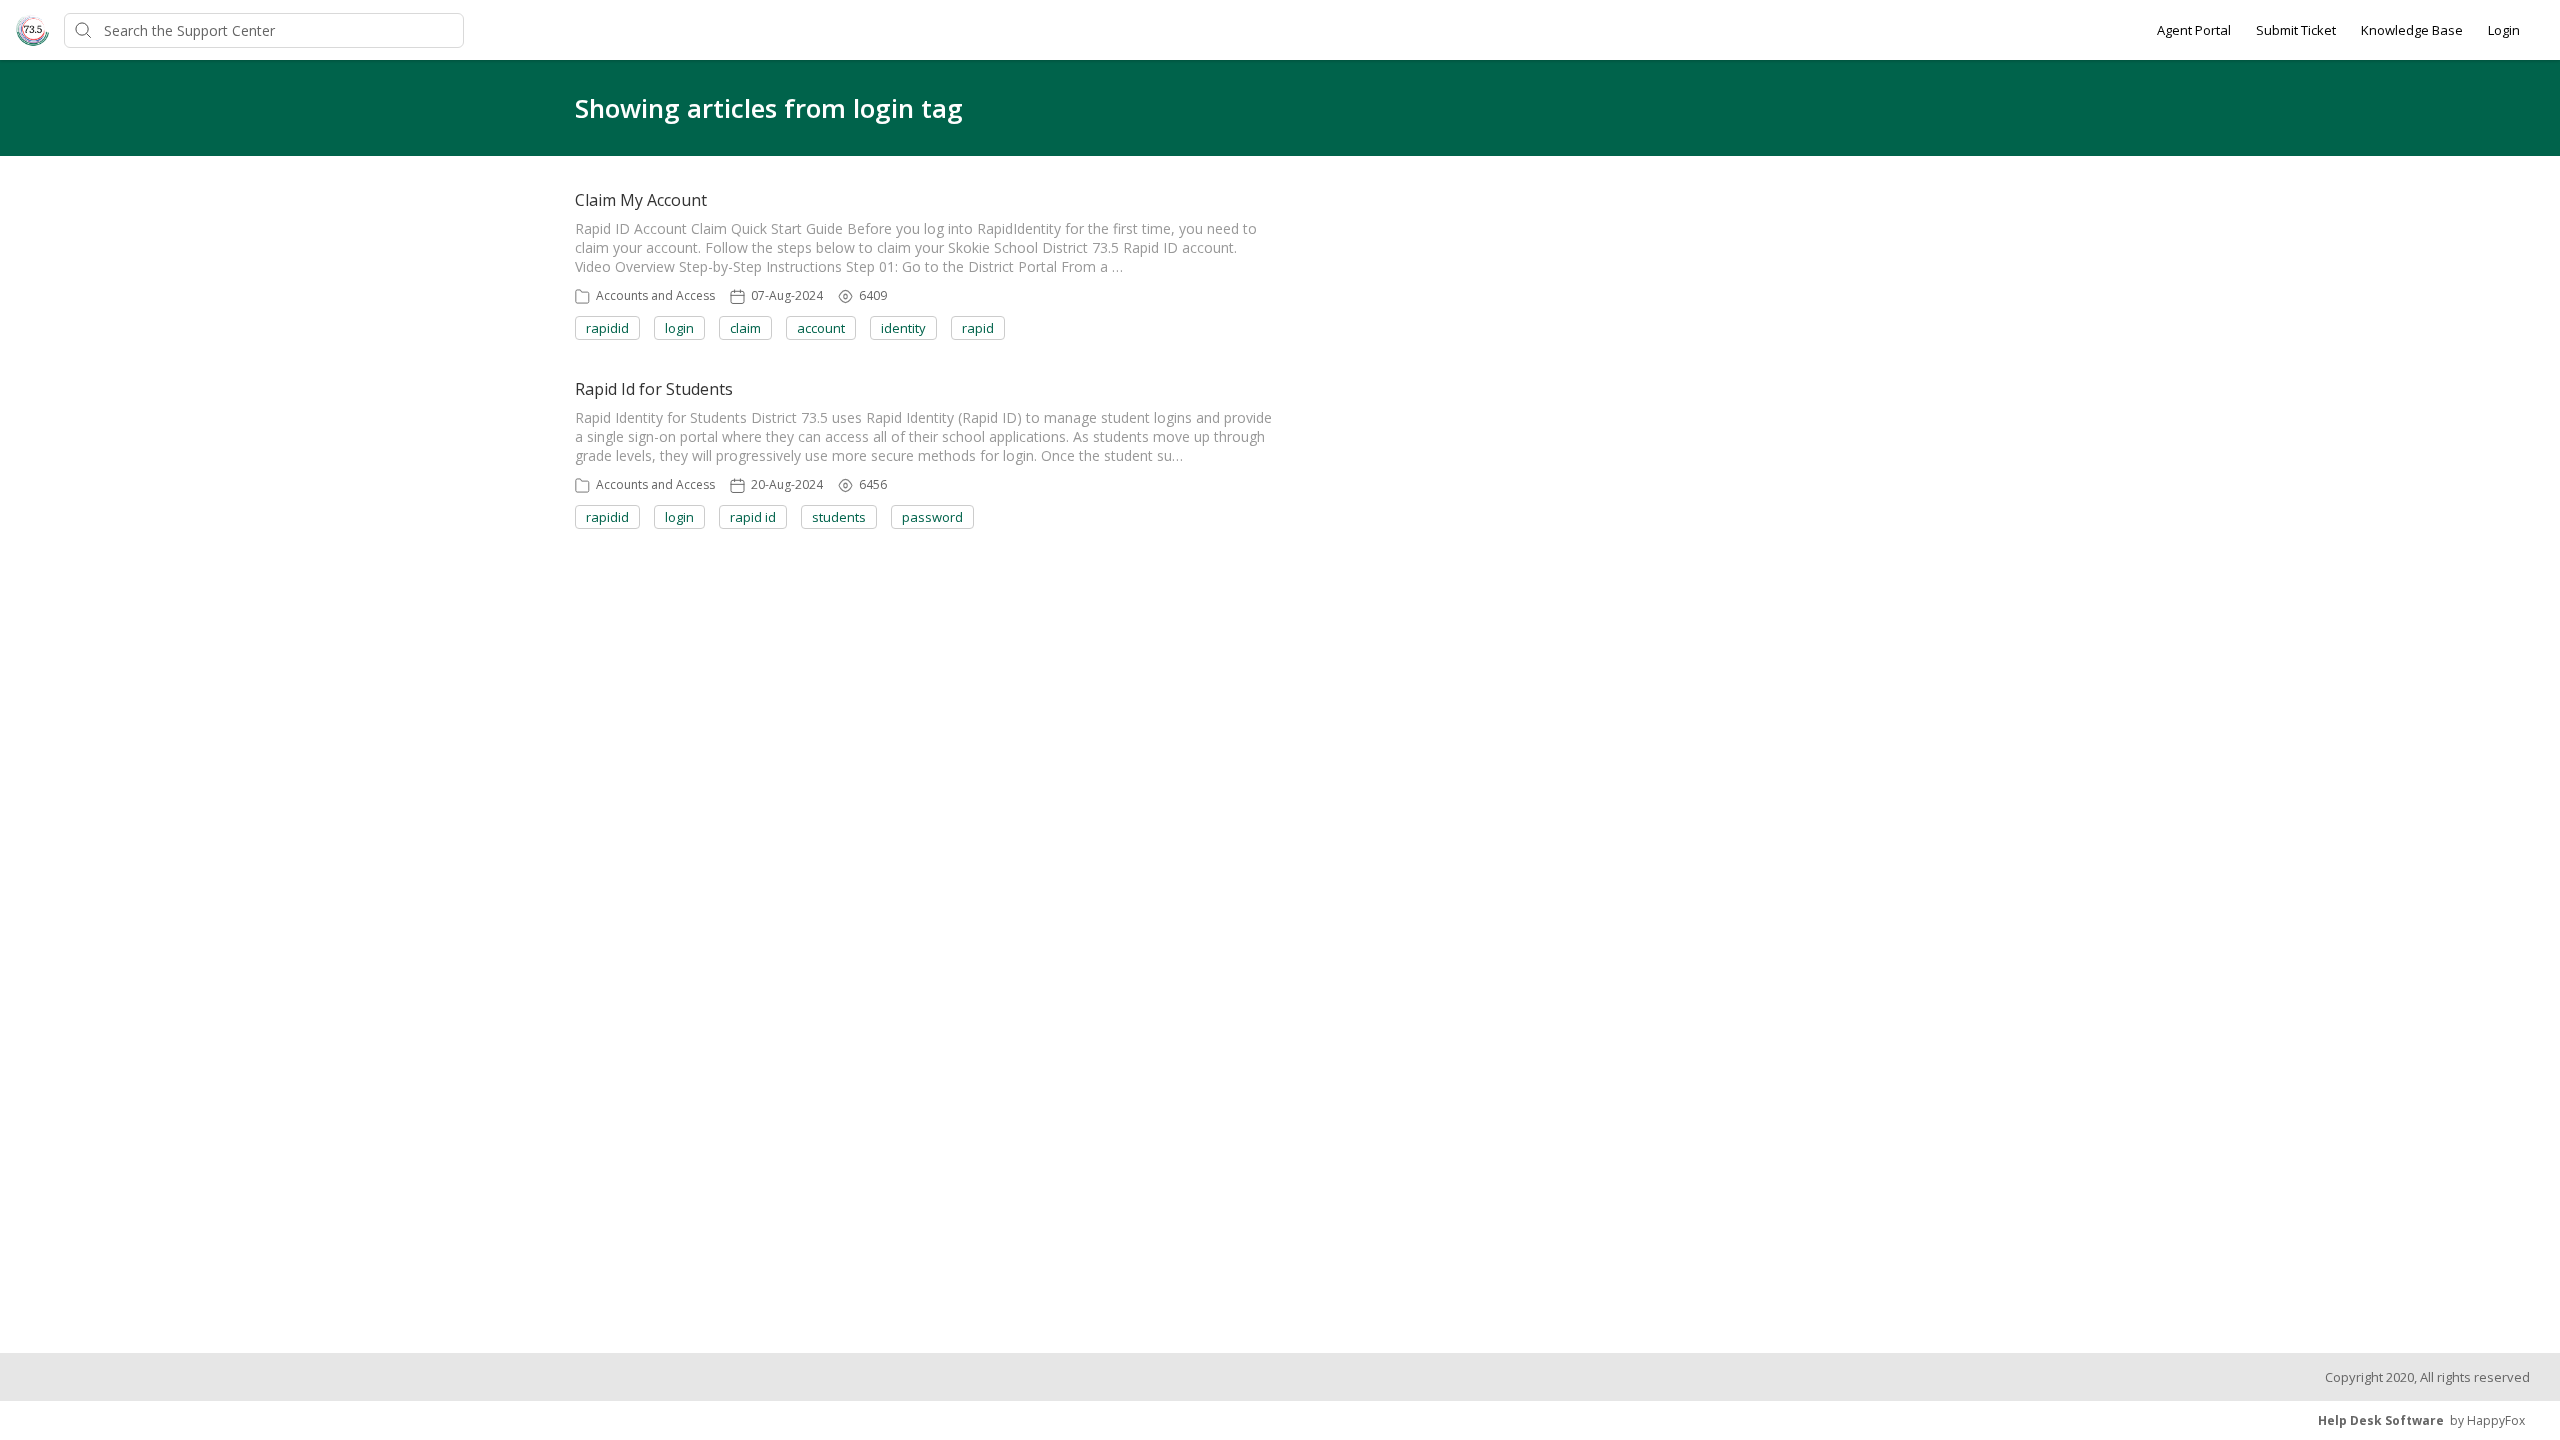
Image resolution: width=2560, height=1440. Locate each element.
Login (2504, 30)
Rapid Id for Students (654, 389)
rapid (978, 328)
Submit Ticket (2296, 30)
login (679, 328)
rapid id (753, 517)
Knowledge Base (2412, 30)
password (932, 517)
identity (903, 328)
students (839, 517)
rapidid (607, 328)
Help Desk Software (2381, 1420)
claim (745, 328)
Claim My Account (641, 200)
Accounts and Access (655, 295)
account (821, 328)
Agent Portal (2194, 30)
